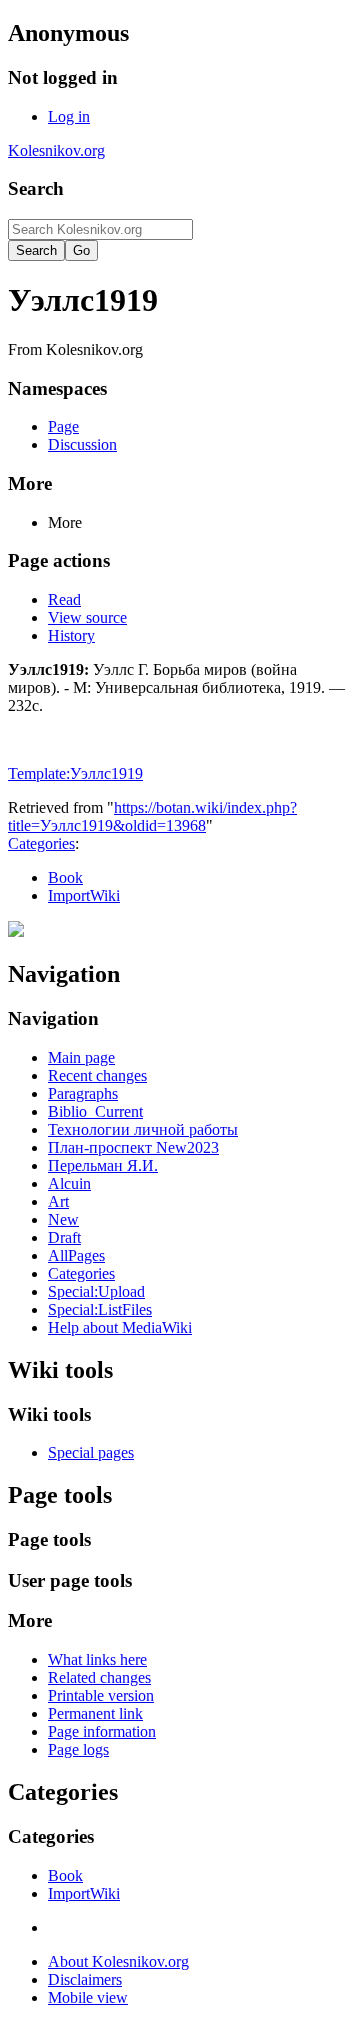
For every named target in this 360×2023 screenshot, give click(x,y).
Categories (41, 843)
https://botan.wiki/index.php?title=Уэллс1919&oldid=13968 (152, 816)
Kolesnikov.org (56, 150)
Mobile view (88, 1997)
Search (36, 188)
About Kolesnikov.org (118, 1961)
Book (65, 877)
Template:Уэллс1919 (75, 773)
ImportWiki (84, 895)
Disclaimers (85, 1979)
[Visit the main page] (16, 931)
